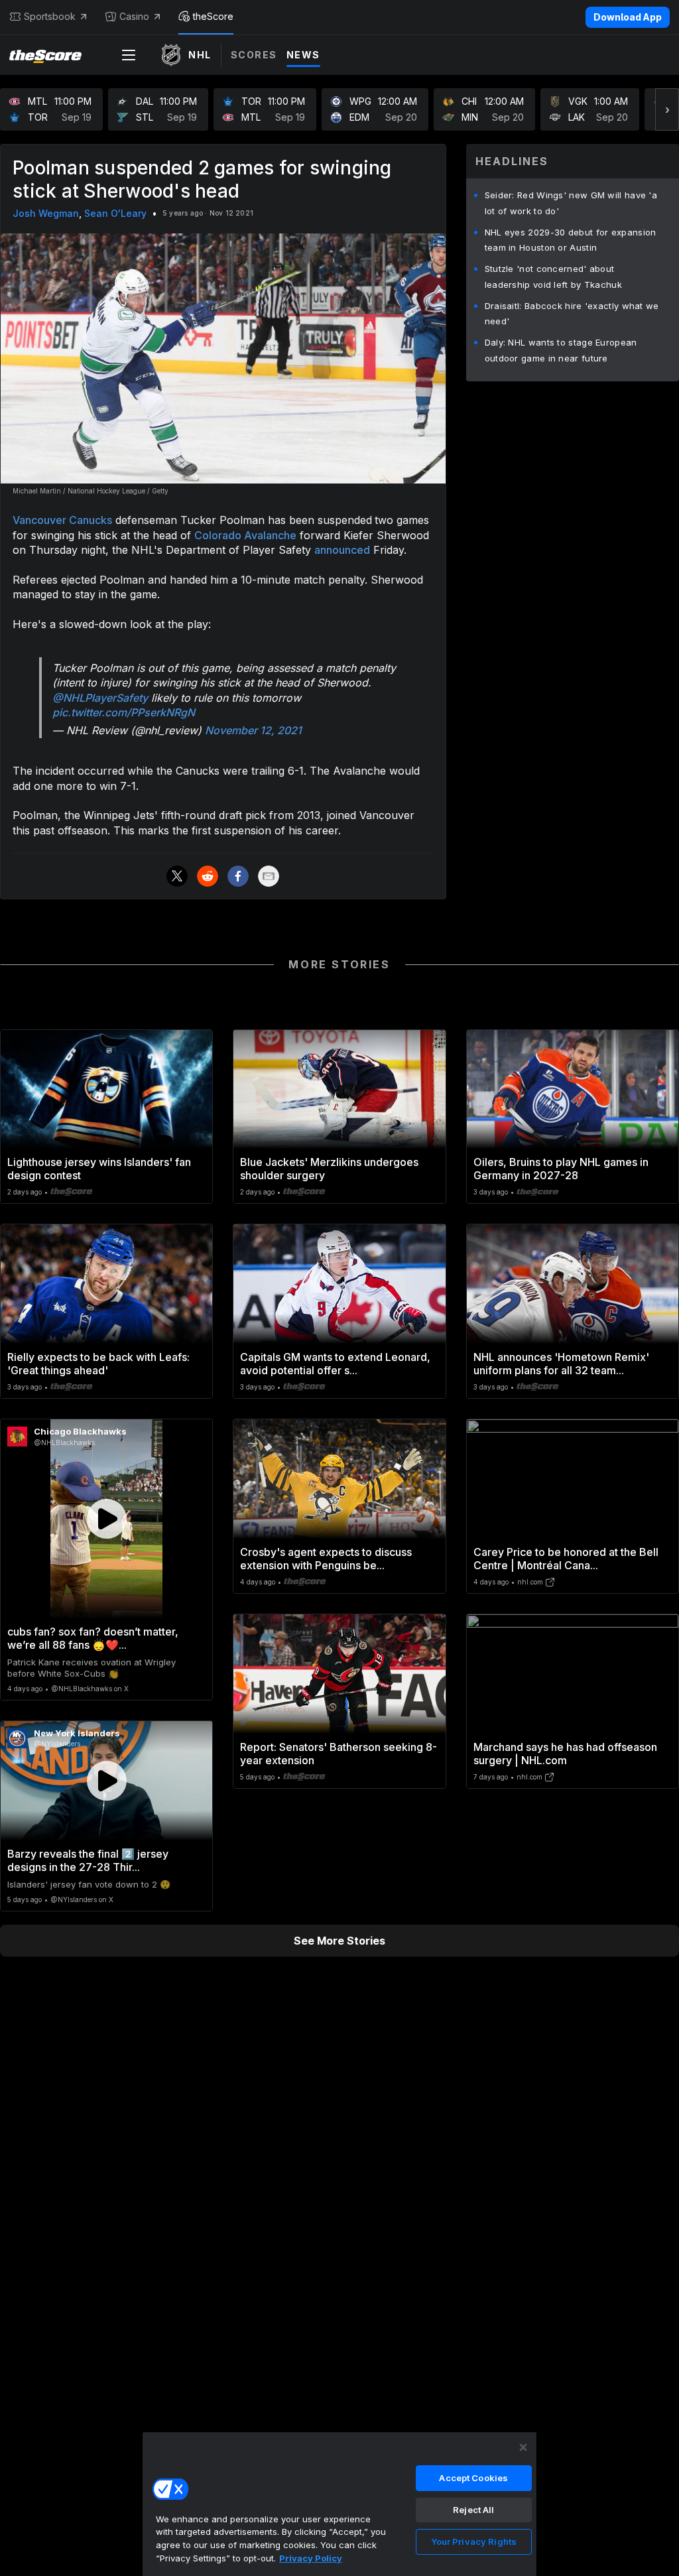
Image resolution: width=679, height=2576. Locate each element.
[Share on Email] (269, 876)
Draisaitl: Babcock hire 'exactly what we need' (572, 314)
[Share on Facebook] (238, 876)
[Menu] (129, 55)
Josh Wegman (46, 213)
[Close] (523, 2447)
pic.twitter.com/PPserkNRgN (124, 712)
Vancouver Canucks (62, 520)
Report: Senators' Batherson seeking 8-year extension (339, 1754)
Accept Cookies (473, 2478)
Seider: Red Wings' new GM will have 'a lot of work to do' (571, 203)
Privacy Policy (311, 2558)
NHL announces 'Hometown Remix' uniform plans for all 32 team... (561, 1364)
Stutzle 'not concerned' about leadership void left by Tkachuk (553, 277)
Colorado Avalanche (245, 535)
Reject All (473, 2510)
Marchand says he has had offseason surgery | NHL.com (565, 1754)
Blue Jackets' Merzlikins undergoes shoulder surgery (329, 1169)
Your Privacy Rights (474, 2542)
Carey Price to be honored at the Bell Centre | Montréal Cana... (566, 1559)
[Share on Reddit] (208, 876)
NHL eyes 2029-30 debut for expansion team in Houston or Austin (571, 240)
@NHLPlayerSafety (100, 698)
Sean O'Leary (115, 213)
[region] (339, 2504)
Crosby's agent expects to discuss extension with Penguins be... (326, 1559)
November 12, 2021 (253, 730)
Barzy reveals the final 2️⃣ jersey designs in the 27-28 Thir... (88, 1860)
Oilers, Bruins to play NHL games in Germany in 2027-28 (561, 1169)
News (303, 55)
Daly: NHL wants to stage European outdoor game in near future (561, 350)
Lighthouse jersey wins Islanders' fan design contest (99, 1169)
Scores (254, 55)
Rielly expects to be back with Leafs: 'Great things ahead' (98, 1364)
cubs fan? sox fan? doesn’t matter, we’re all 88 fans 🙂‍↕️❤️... (93, 1638)
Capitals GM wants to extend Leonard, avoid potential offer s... (335, 1364)
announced (342, 550)
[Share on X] (177, 876)
